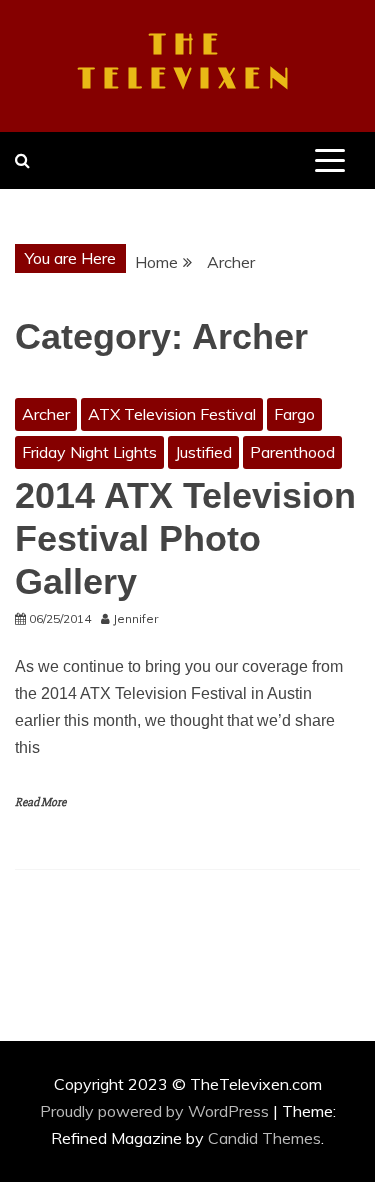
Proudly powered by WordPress (156, 1111)
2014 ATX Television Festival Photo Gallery (185, 538)
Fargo (294, 414)
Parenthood (292, 452)
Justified (203, 452)
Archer (46, 414)
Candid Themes (264, 1138)
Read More (40, 802)
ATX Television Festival (172, 414)
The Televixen (187, 63)
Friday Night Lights (89, 452)
